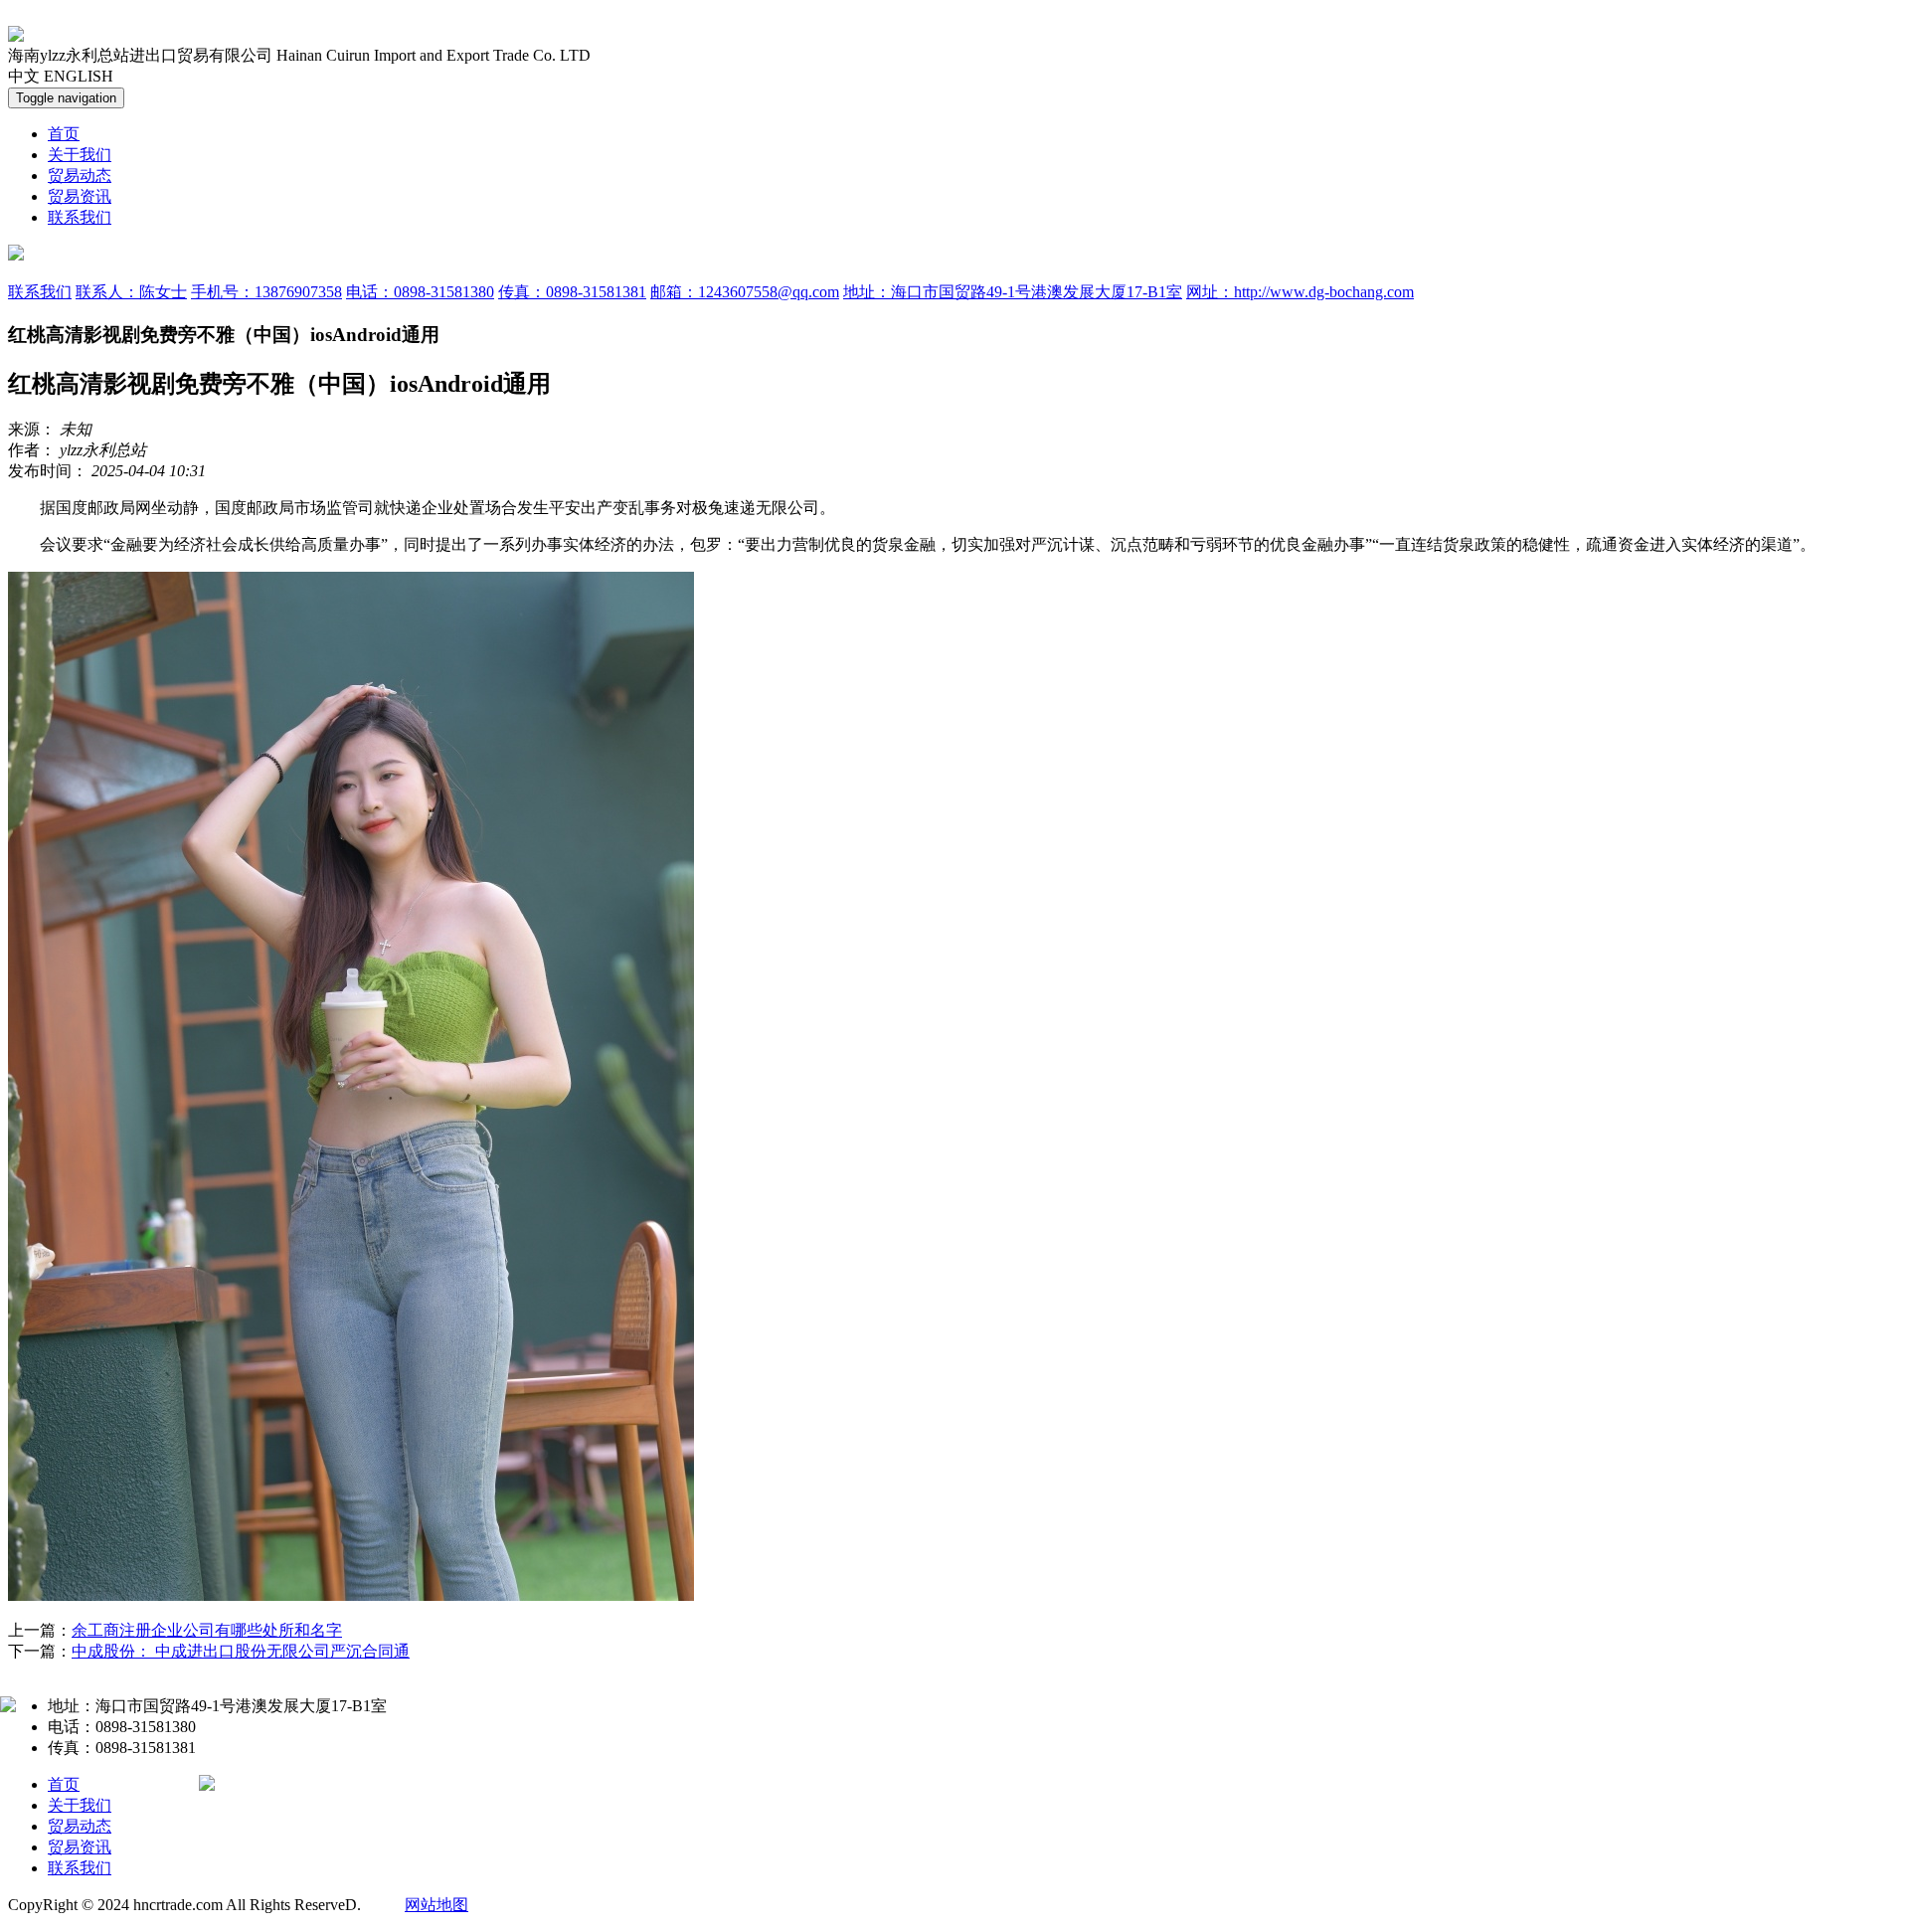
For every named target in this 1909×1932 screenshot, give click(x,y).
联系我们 (80, 217)
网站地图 (436, 1905)
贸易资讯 (80, 196)
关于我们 (80, 155)
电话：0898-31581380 (420, 292)
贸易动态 (80, 176)
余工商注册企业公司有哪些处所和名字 (207, 1630)
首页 (64, 134)
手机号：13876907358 (266, 292)
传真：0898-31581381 (572, 292)
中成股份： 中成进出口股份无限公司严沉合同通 (241, 1651)
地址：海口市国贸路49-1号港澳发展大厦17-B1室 (1013, 292)
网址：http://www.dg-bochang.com (1300, 292)
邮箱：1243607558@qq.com (745, 292)
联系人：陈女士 (131, 292)
